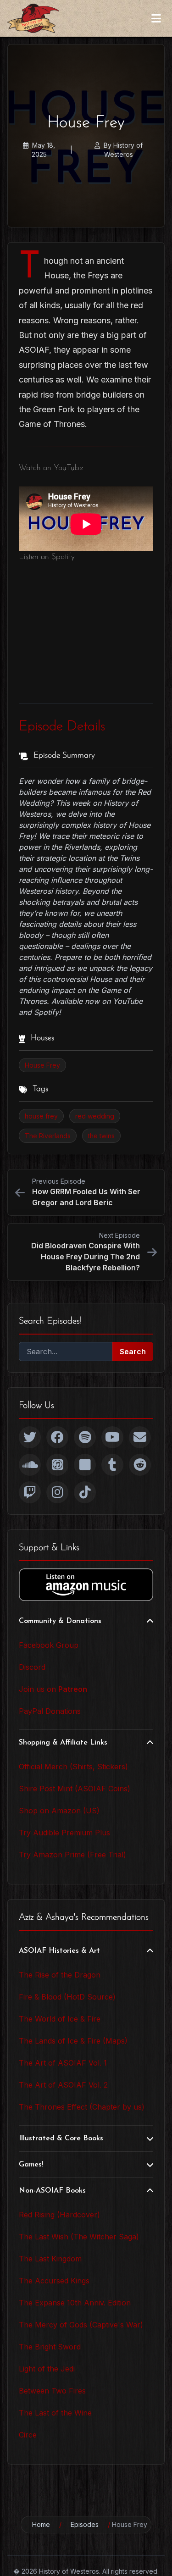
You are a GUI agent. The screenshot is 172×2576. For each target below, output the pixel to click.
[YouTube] (112, 1437)
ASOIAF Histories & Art (59, 1951)
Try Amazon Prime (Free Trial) (72, 1855)
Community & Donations (60, 1621)
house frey (41, 1116)
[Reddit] (140, 1465)
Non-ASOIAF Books (52, 2191)
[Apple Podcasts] (57, 1465)
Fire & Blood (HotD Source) (67, 1997)
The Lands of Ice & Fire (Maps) (73, 2041)
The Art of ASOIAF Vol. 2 (63, 2085)
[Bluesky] (85, 1465)
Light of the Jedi (47, 2369)
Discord (32, 1667)
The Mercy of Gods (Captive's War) (81, 2325)
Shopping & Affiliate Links (63, 1743)
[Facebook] (57, 1437)
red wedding (95, 1116)
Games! (31, 2165)
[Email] (140, 1437)
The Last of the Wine (55, 2413)
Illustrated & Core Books (61, 2138)
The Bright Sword (50, 2347)
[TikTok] (85, 1492)
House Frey (42, 1065)
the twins (101, 1136)
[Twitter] (30, 1437)
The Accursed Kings (54, 2281)
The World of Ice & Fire (60, 2019)
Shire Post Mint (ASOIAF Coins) (75, 1789)
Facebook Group (49, 1645)
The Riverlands (48, 1136)
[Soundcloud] (30, 1465)
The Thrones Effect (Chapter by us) (82, 2107)
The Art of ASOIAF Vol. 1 (63, 2063)
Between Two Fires (52, 2391)
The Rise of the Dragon (60, 1975)
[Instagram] (57, 1492)
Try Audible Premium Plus (64, 1833)
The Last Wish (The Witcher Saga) (79, 2237)
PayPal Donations (50, 1711)
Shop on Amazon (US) (59, 1811)
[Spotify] (85, 1437)
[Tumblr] (112, 1465)
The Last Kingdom (50, 2259)
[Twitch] (30, 1492)
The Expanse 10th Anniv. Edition (75, 2303)
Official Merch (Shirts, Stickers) (73, 1767)
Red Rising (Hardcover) (59, 2215)
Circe (28, 2435)
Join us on (53, 1689)
